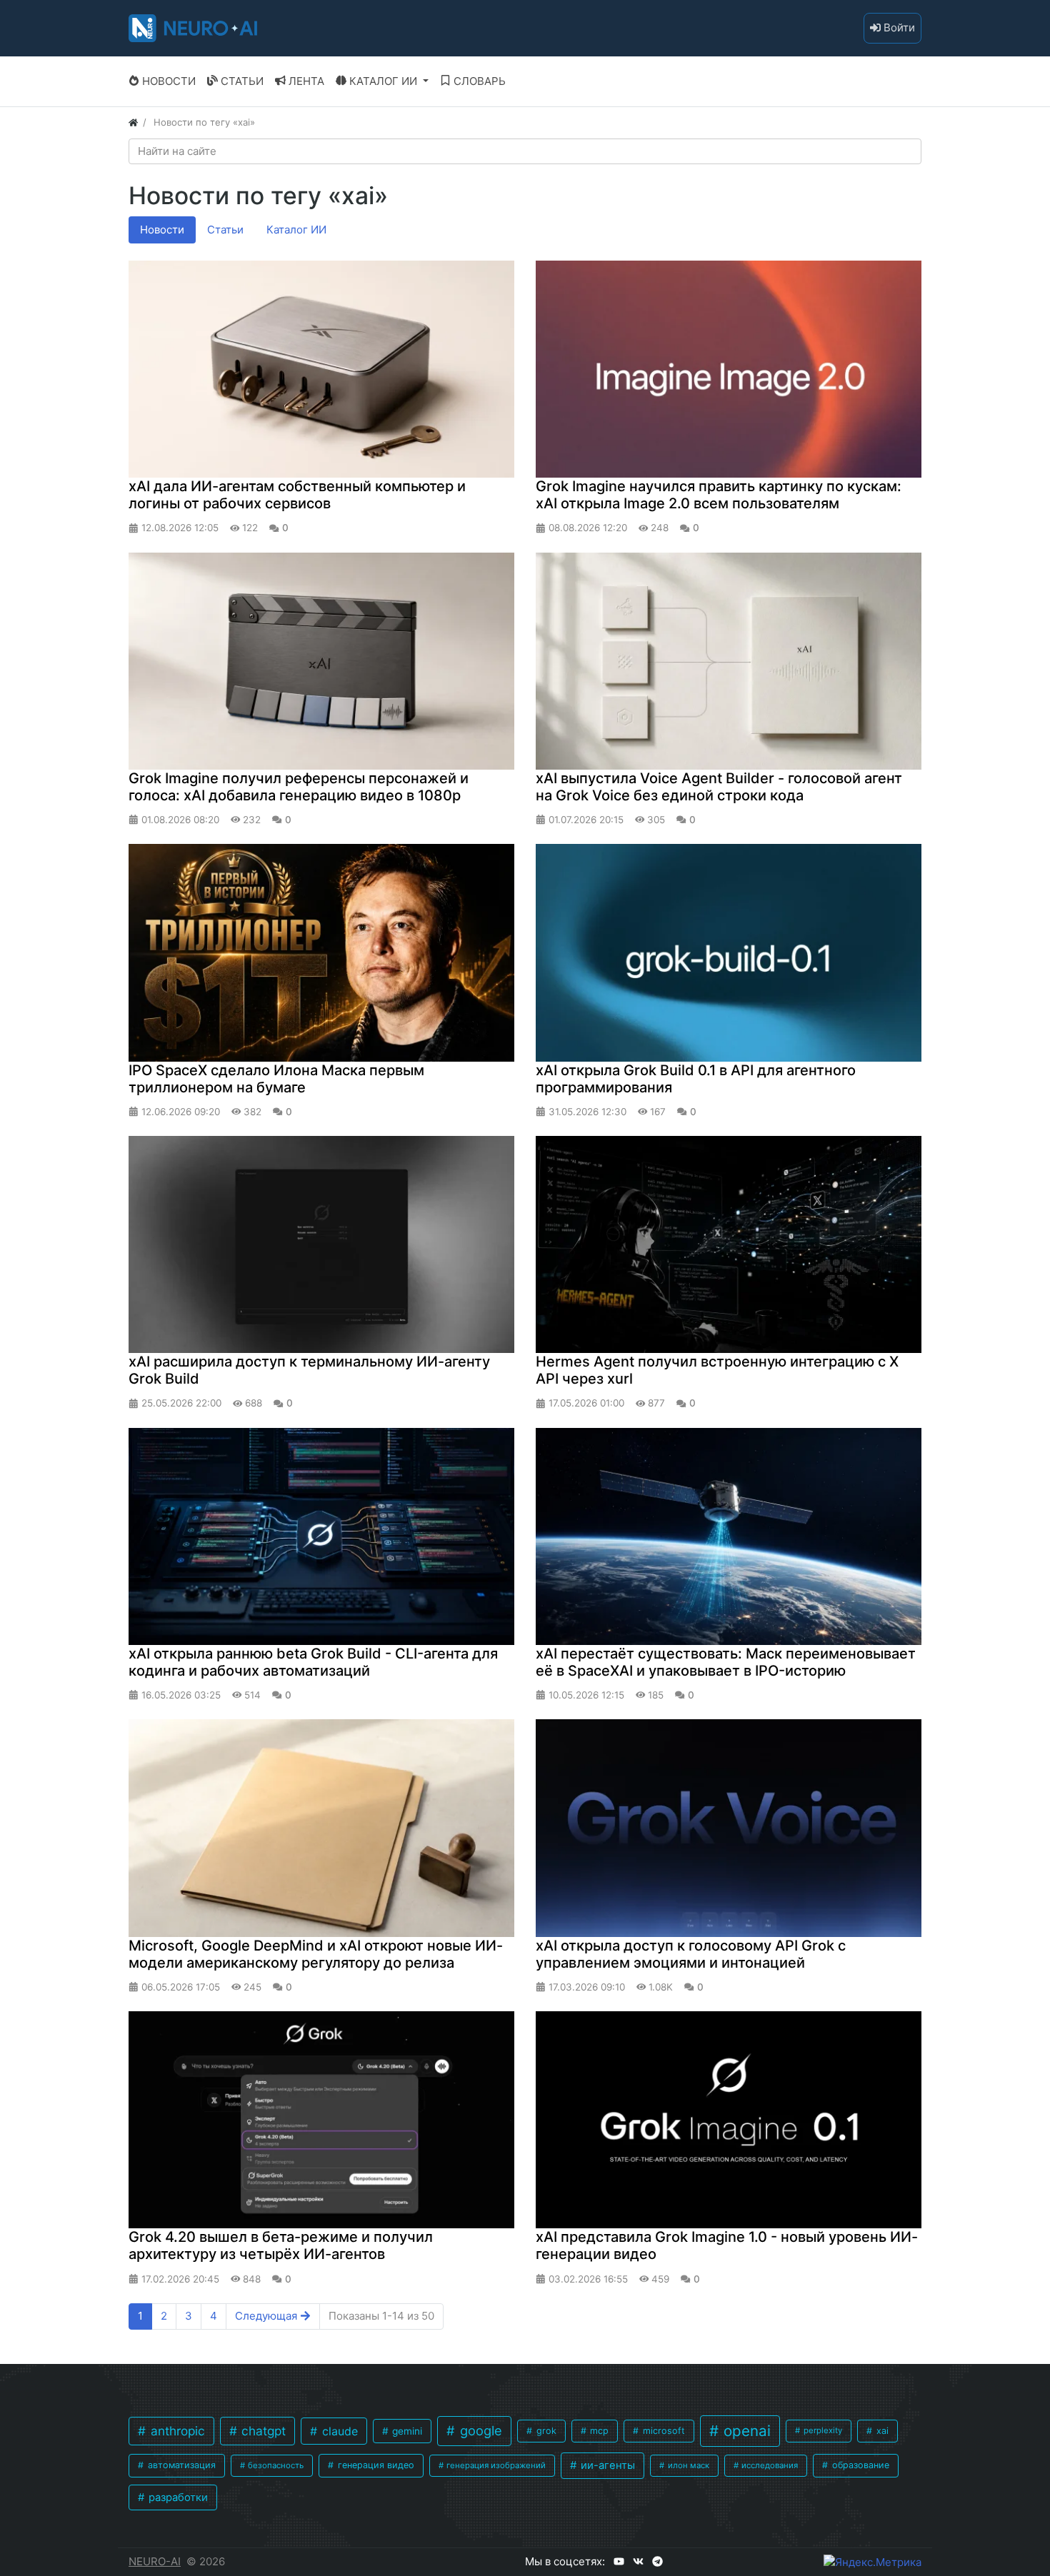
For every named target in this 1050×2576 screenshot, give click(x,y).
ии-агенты (606, 2465)
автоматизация (180, 2465)
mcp (598, 2431)
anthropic (176, 2431)
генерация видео (375, 2465)
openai (745, 2431)
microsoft (662, 2431)
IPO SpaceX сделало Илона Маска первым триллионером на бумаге (276, 1079)
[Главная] (133, 122)
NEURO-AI (155, 2561)
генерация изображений (495, 2465)
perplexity (822, 2430)
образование (859, 2465)
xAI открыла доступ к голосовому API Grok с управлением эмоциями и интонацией (691, 1954)
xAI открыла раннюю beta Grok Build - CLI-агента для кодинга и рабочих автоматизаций (313, 1662)
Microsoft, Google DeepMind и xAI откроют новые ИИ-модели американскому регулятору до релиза (316, 1954)
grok (545, 2431)
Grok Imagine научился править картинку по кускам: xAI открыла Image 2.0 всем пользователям (719, 495)
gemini (406, 2431)
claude (338, 2431)
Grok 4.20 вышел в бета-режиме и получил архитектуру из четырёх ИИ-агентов (281, 2245)
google (479, 2430)
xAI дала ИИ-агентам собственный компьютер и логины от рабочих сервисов (297, 495)
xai (881, 2431)
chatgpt (262, 2431)
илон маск (687, 2465)
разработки (177, 2497)
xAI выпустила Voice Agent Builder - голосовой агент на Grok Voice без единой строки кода (719, 787)
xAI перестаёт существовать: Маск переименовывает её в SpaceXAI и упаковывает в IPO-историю (726, 1662)
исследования (769, 2465)
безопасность (275, 2465)
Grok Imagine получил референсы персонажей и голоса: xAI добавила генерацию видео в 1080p (299, 787)
